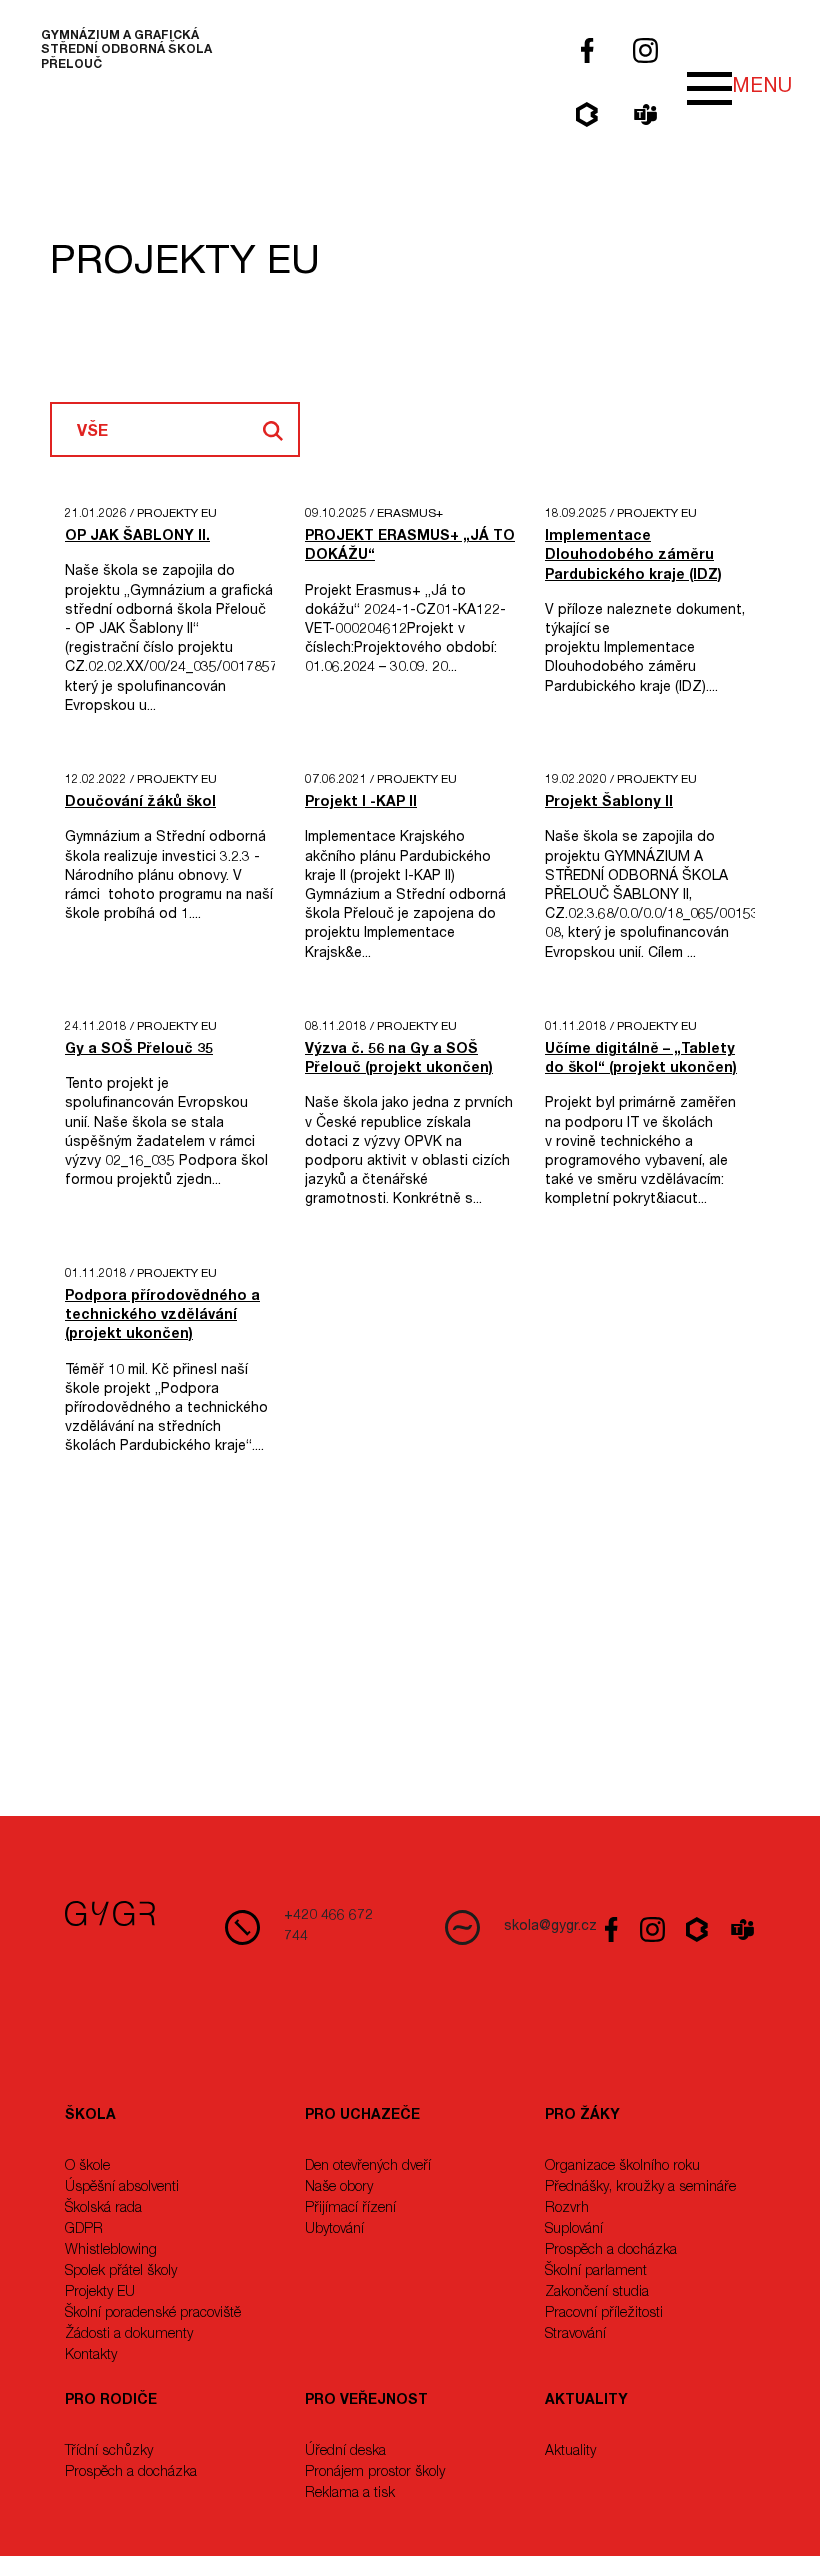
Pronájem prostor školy (375, 2473)
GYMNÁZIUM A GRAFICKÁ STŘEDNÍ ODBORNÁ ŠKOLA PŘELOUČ (126, 50)
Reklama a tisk (350, 2494)
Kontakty (91, 2356)
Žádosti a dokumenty (129, 2335)
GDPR (84, 2230)
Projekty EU (100, 2293)
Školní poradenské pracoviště (153, 2314)
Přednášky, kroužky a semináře (640, 2188)
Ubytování (334, 2230)
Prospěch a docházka (611, 2251)
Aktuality (570, 2452)
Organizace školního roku (622, 2167)
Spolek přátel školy (121, 2272)
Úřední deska (345, 2452)
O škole (87, 2167)
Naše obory (339, 2188)
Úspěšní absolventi (122, 2188)
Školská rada (103, 2209)
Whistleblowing (111, 2251)
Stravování (575, 2335)
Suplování (574, 2230)
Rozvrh (567, 2209)
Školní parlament (596, 2272)
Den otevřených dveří (368, 2167)
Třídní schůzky (109, 2452)
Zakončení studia (597, 2293)
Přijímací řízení (350, 2209)
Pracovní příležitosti (604, 2314)
